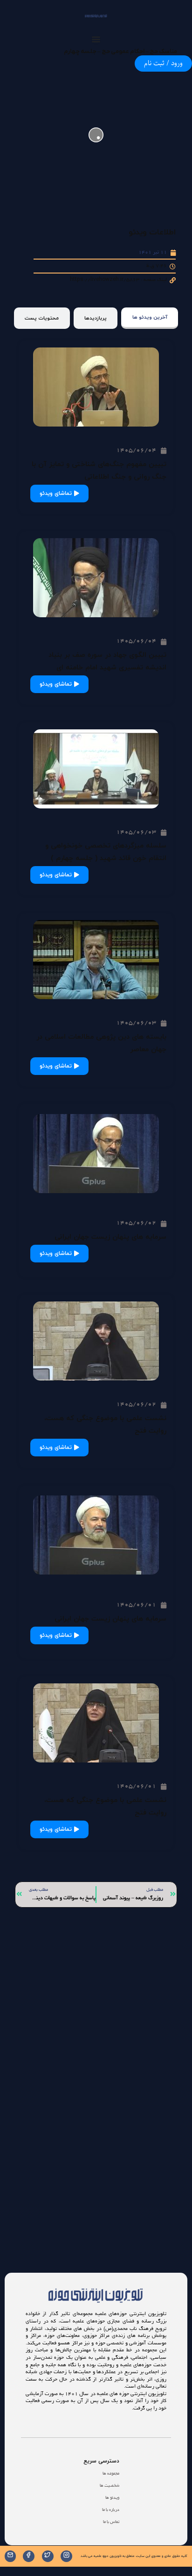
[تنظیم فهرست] (96, 39)
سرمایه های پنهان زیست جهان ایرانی (110, 1237)
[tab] (150, 318)
